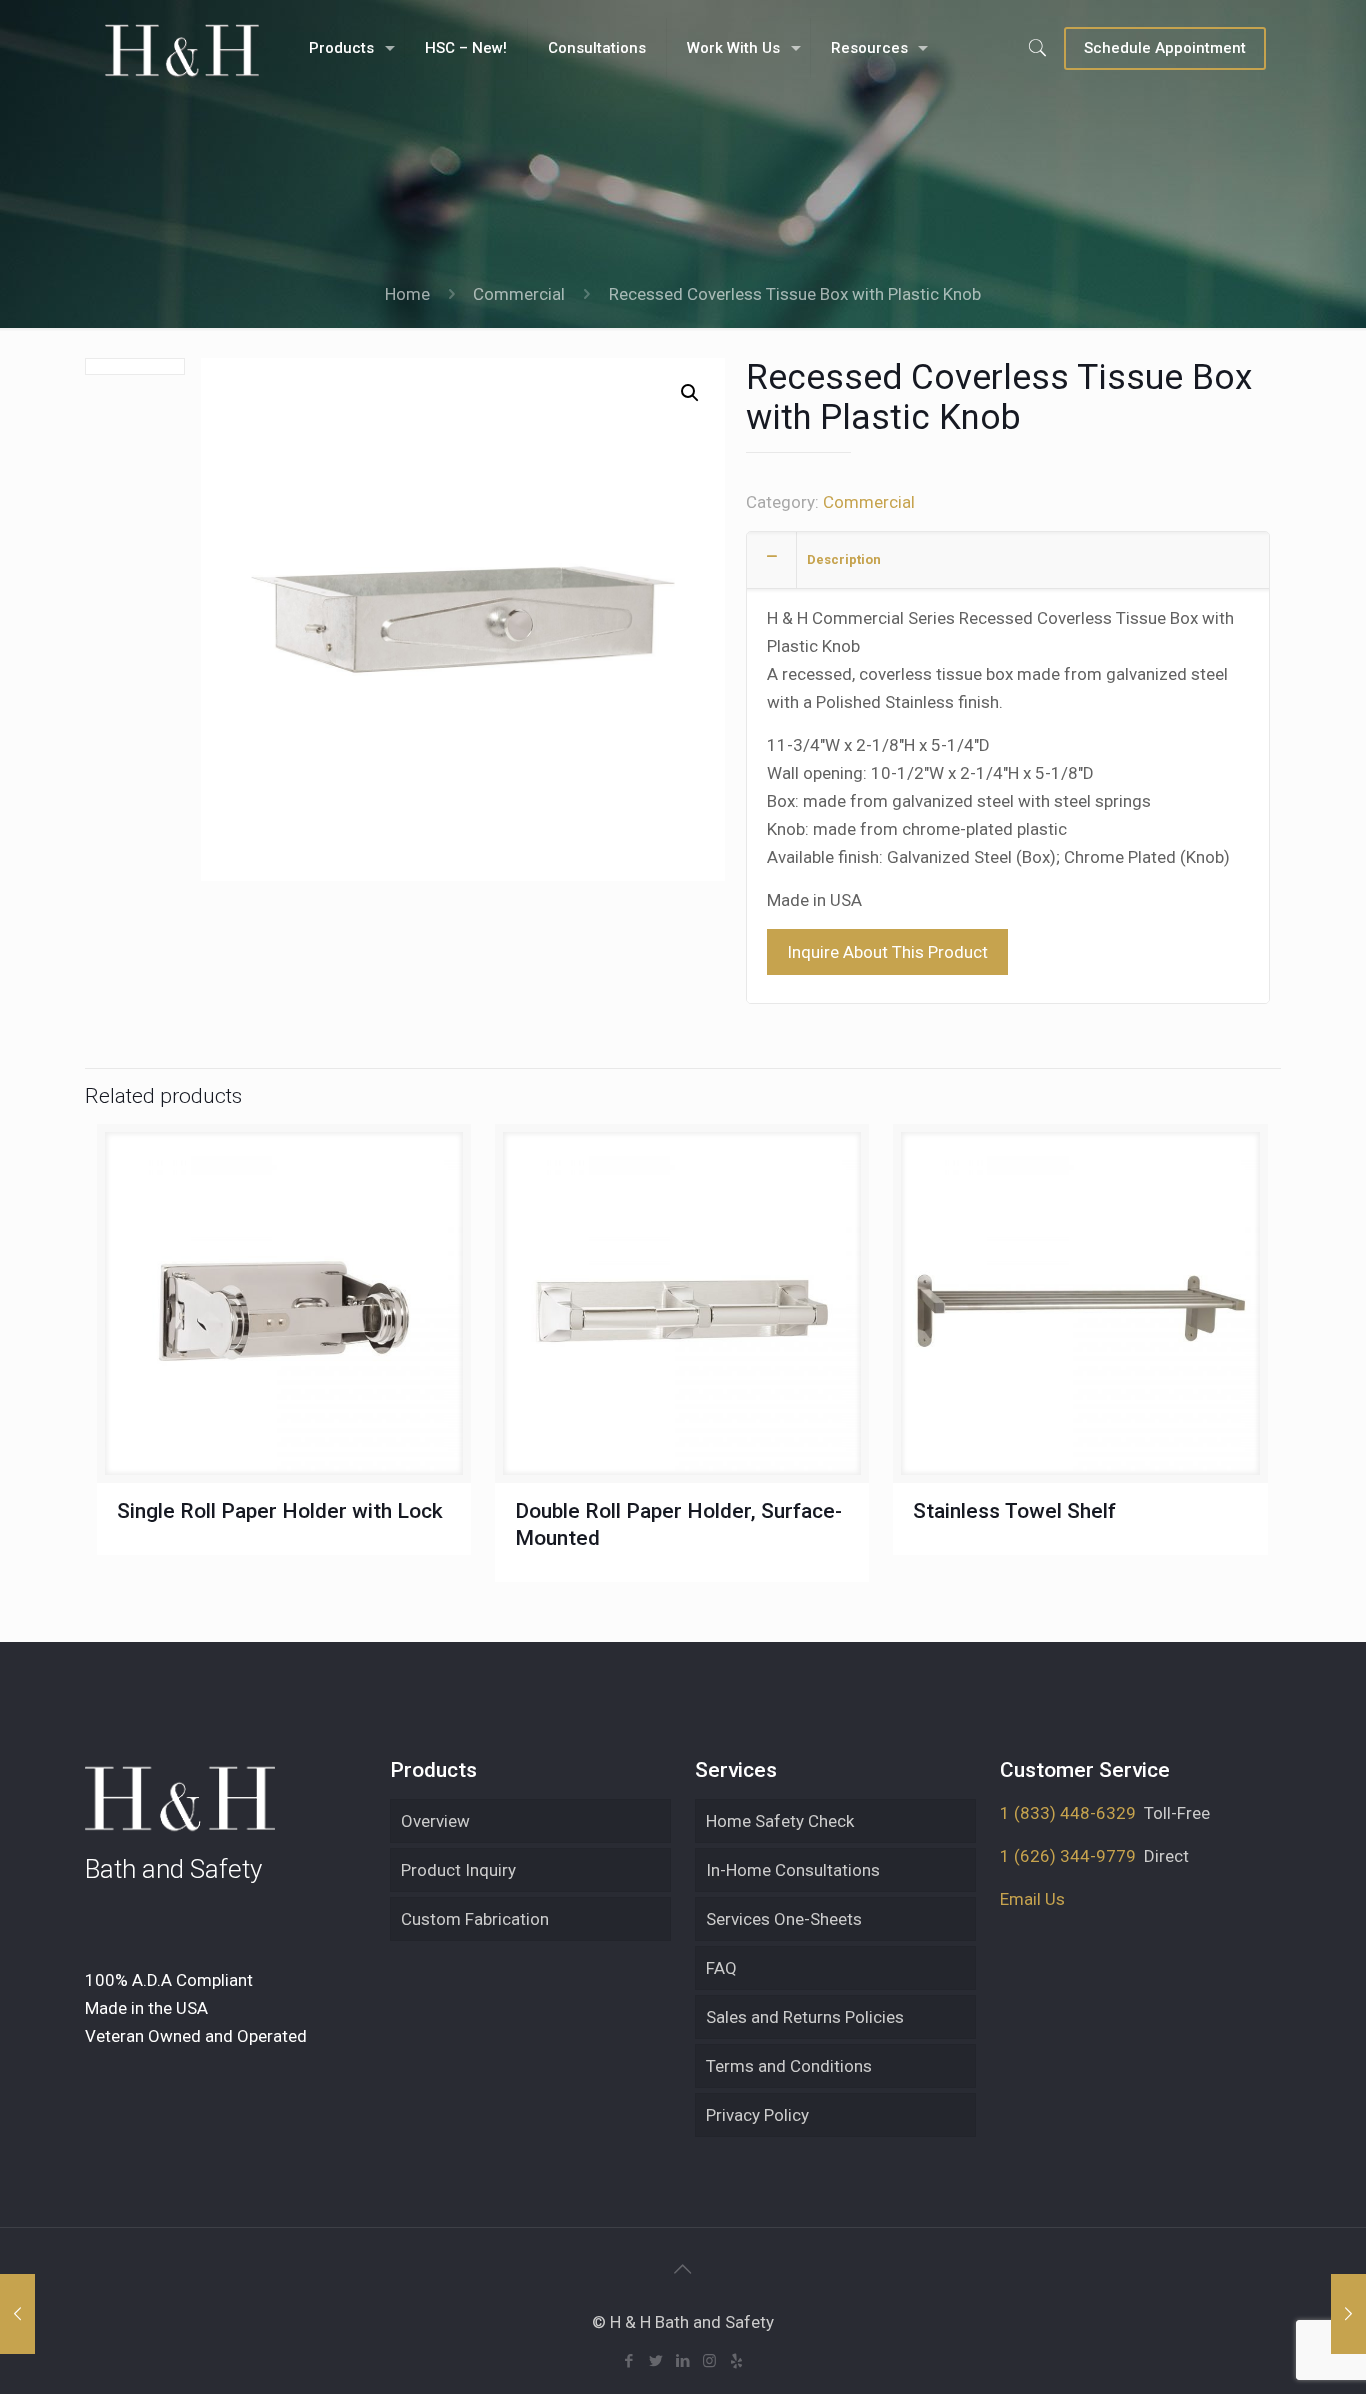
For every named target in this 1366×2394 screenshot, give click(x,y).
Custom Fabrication (475, 1919)
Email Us (1032, 1899)
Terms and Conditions (789, 2066)
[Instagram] (709, 2361)
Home (407, 294)
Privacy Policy (757, 2115)
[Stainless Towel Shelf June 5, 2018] (17, 2314)
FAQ (721, 1968)
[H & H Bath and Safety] (181, 48)
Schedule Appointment (1165, 48)
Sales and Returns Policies (805, 2017)
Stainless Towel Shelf (1014, 1511)
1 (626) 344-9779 (1068, 1856)
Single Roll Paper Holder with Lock (280, 1511)
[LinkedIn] (682, 2361)
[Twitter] (655, 2361)
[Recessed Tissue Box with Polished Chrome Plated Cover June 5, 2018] (1348, 2314)
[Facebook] (628, 2361)
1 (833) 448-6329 (1068, 1813)
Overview (435, 1821)
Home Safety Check (780, 1821)
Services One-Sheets (784, 1919)
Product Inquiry (458, 1870)
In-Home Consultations (793, 1870)
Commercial (519, 294)
